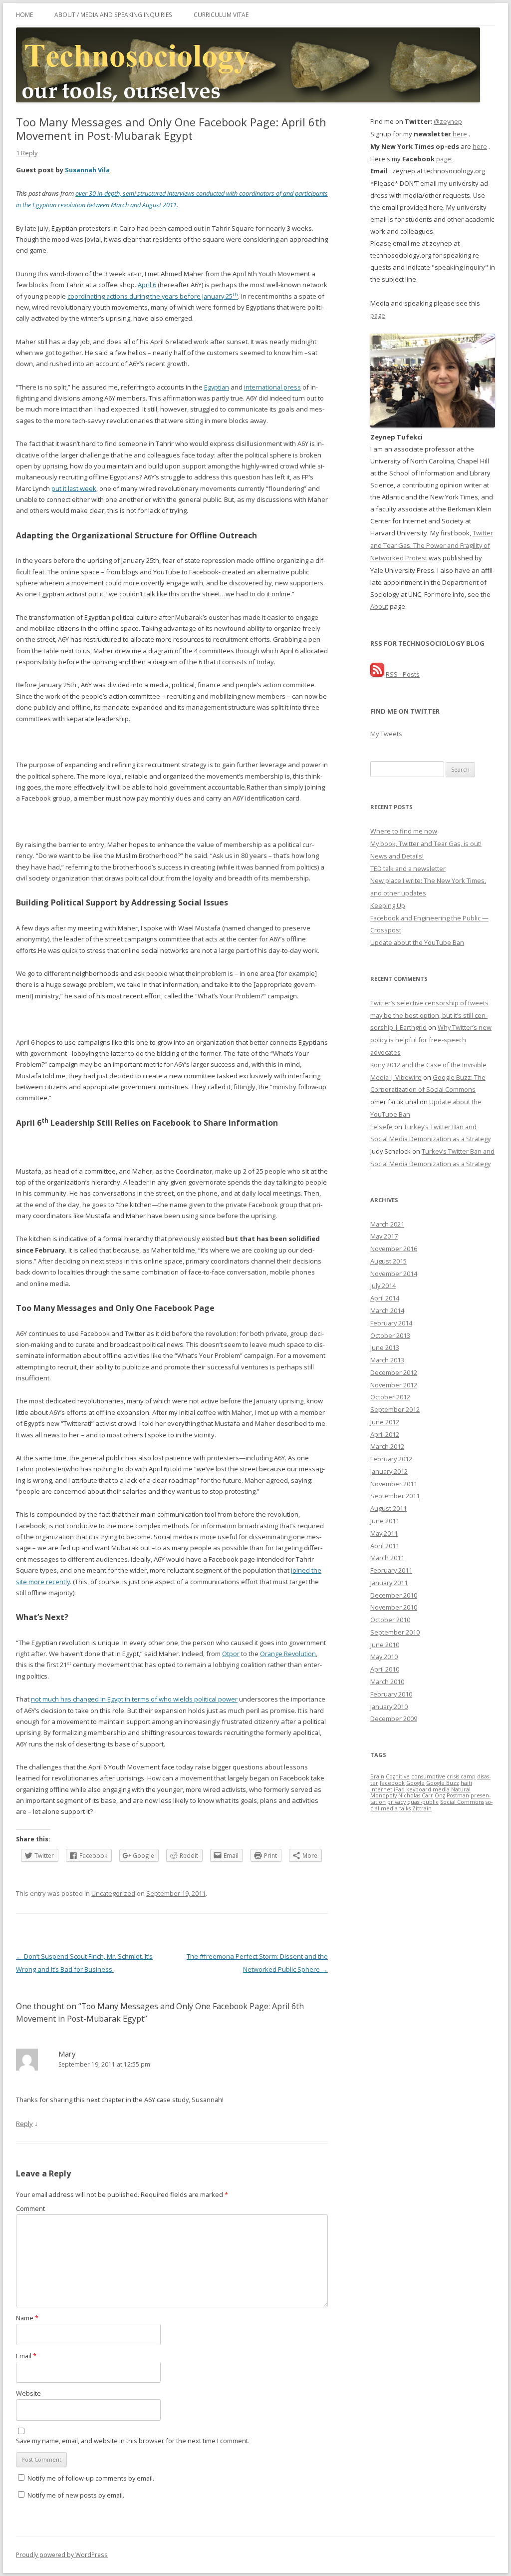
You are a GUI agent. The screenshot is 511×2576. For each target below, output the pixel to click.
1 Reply (27, 153)
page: (444, 159)
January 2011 (389, 1583)
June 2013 (385, 1347)
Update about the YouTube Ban (417, 942)
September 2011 (395, 1496)
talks (405, 1808)
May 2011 (384, 1533)
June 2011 (385, 1521)
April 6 (147, 285)
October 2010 (390, 1620)
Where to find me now (404, 831)
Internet (381, 1789)
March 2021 (387, 1224)
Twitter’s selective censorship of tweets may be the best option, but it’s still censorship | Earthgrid (429, 1015)
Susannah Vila (87, 170)
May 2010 (384, 1657)
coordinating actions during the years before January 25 (153, 296)
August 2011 (388, 1508)
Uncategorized (113, 1893)
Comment (30, 2208)
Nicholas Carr (416, 1795)
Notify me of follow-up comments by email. (91, 2478)
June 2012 (385, 1422)
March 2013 (387, 1360)
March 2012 (387, 1446)
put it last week (74, 488)
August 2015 (388, 1261)
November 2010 (394, 1607)
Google (415, 1783)
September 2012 (395, 1409)
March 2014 (387, 1310)
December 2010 (394, 1595)
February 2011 (391, 1570)
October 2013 (390, 1335)
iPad (399, 1789)
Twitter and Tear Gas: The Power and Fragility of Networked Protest (432, 545)
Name (27, 2318)
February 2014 (391, 1323)
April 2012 (385, 1434)
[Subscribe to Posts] (377, 674)
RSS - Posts (403, 674)
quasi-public (423, 1802)
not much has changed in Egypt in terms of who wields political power (134, 1699)
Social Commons (462, 1802)
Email (26, 2356)
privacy (396, 1802)
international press (272, 387)
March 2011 (387, 1558)
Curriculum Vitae (221, 14)
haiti (466, 1783)
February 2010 (391, 1694)
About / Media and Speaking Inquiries (113, 14)
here (460, 134)
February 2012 (391, 1459)
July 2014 (383, 1286)
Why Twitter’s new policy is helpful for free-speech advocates (431, 1040)
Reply (24, 2124)
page (378, 315)
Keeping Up (388, 905)
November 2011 (394, 1484)
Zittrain (422, 1808)
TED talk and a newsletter (408, 868)
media (441, 1789)
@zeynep (448, 121)
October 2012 (390, 1397)
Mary (67, 2054)
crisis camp (461, 1776)
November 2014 (394, 1274)
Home (24, 14)
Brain (377, 1776)
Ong (440, 1795)
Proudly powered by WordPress (62, 2555)
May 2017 (384, 1236)
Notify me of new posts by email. (76, 2495)
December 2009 (394, 1718)
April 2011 (385, 1546)
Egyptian (217, 387)
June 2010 (385, 1645)
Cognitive (398, 1776)
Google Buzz (443, 1783)
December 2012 (394, 1372)
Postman (458, 1795)
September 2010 (395, 1632)
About (379, 606)
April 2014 (385, 1298)
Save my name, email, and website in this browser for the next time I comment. (133, 2441)
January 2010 (389, 1707)
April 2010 (385, 1669)
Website (28, 2393)
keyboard (419, 1789)
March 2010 (387, 1682)
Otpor (231, 1654)
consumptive (428, 1776)
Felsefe (382, 1127)
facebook (392, 1783)
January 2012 (389, 1471)
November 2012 (394, 1385)
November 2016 (394, 1249)
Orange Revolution (288, 1654)
